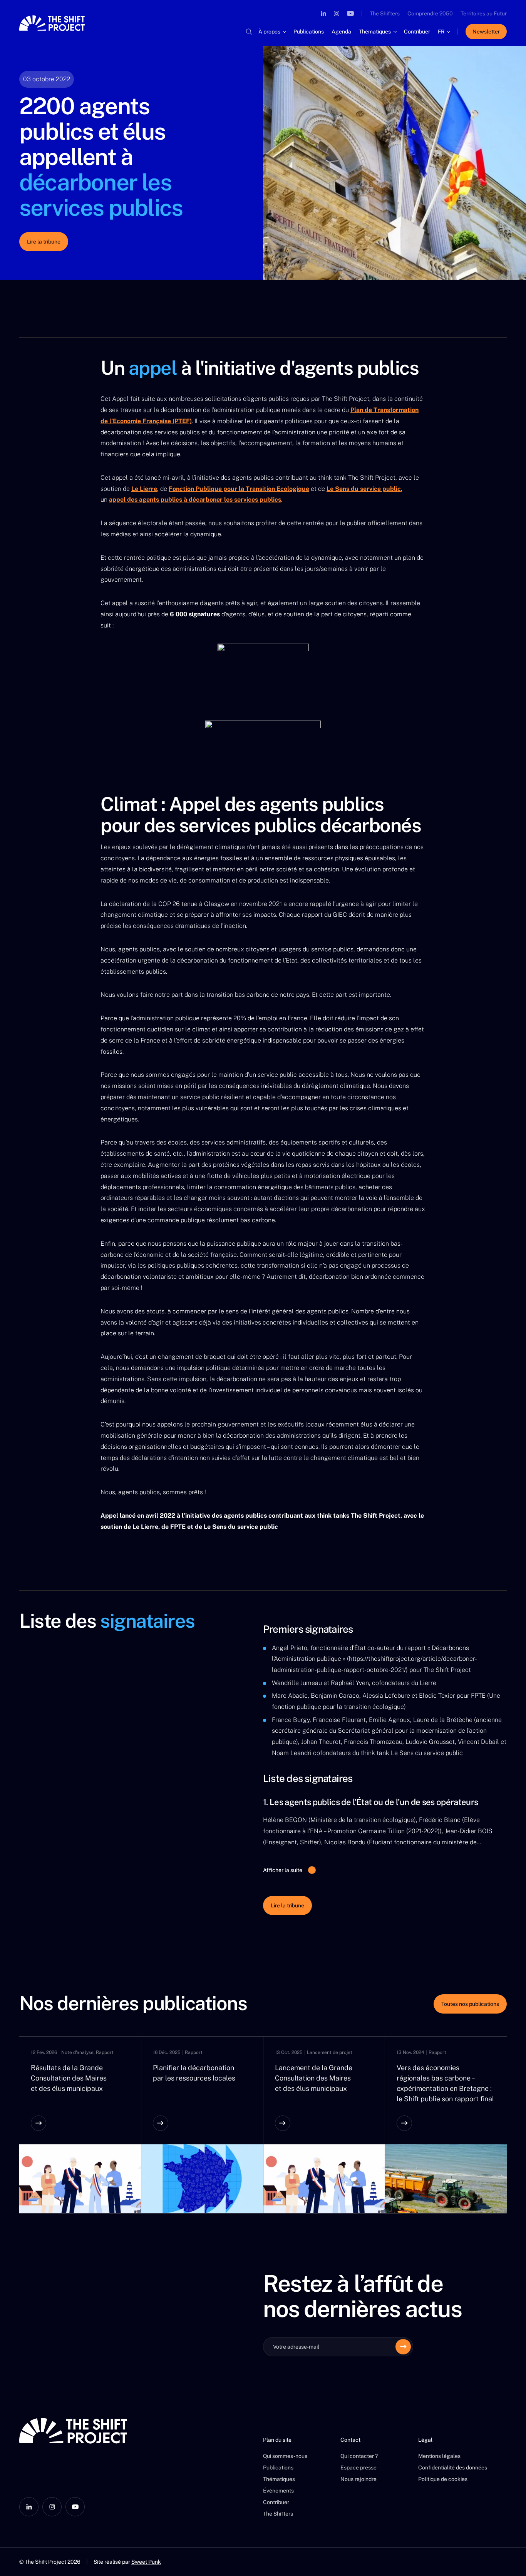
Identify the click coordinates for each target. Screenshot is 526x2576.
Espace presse (358, 2468)
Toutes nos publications (470, 2004)
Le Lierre (144, 489)
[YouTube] (350, 13)
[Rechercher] (249, 32)
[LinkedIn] (323, 13)
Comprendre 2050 (430, 13)
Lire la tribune (44, 242)
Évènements (278, 2491)
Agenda (341, 32)
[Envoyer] (403, 2347)
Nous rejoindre (358, 2479)
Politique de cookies (443, 2479)
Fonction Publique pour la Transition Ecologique (239, 489)
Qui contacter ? (359, 2456)
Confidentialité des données (453, 2468)
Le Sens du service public (364, 489)
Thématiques (375, 32)
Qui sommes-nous (285, 2456)
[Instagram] (337, 13)
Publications (309, 32)
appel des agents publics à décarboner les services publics (195, 500)
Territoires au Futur (484, 13)
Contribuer (417, 32)
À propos (269, 32)
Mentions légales (439, 2456)
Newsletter (486, 32)
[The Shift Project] (52, 23)
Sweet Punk (146, 2562)
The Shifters (385, 13)
